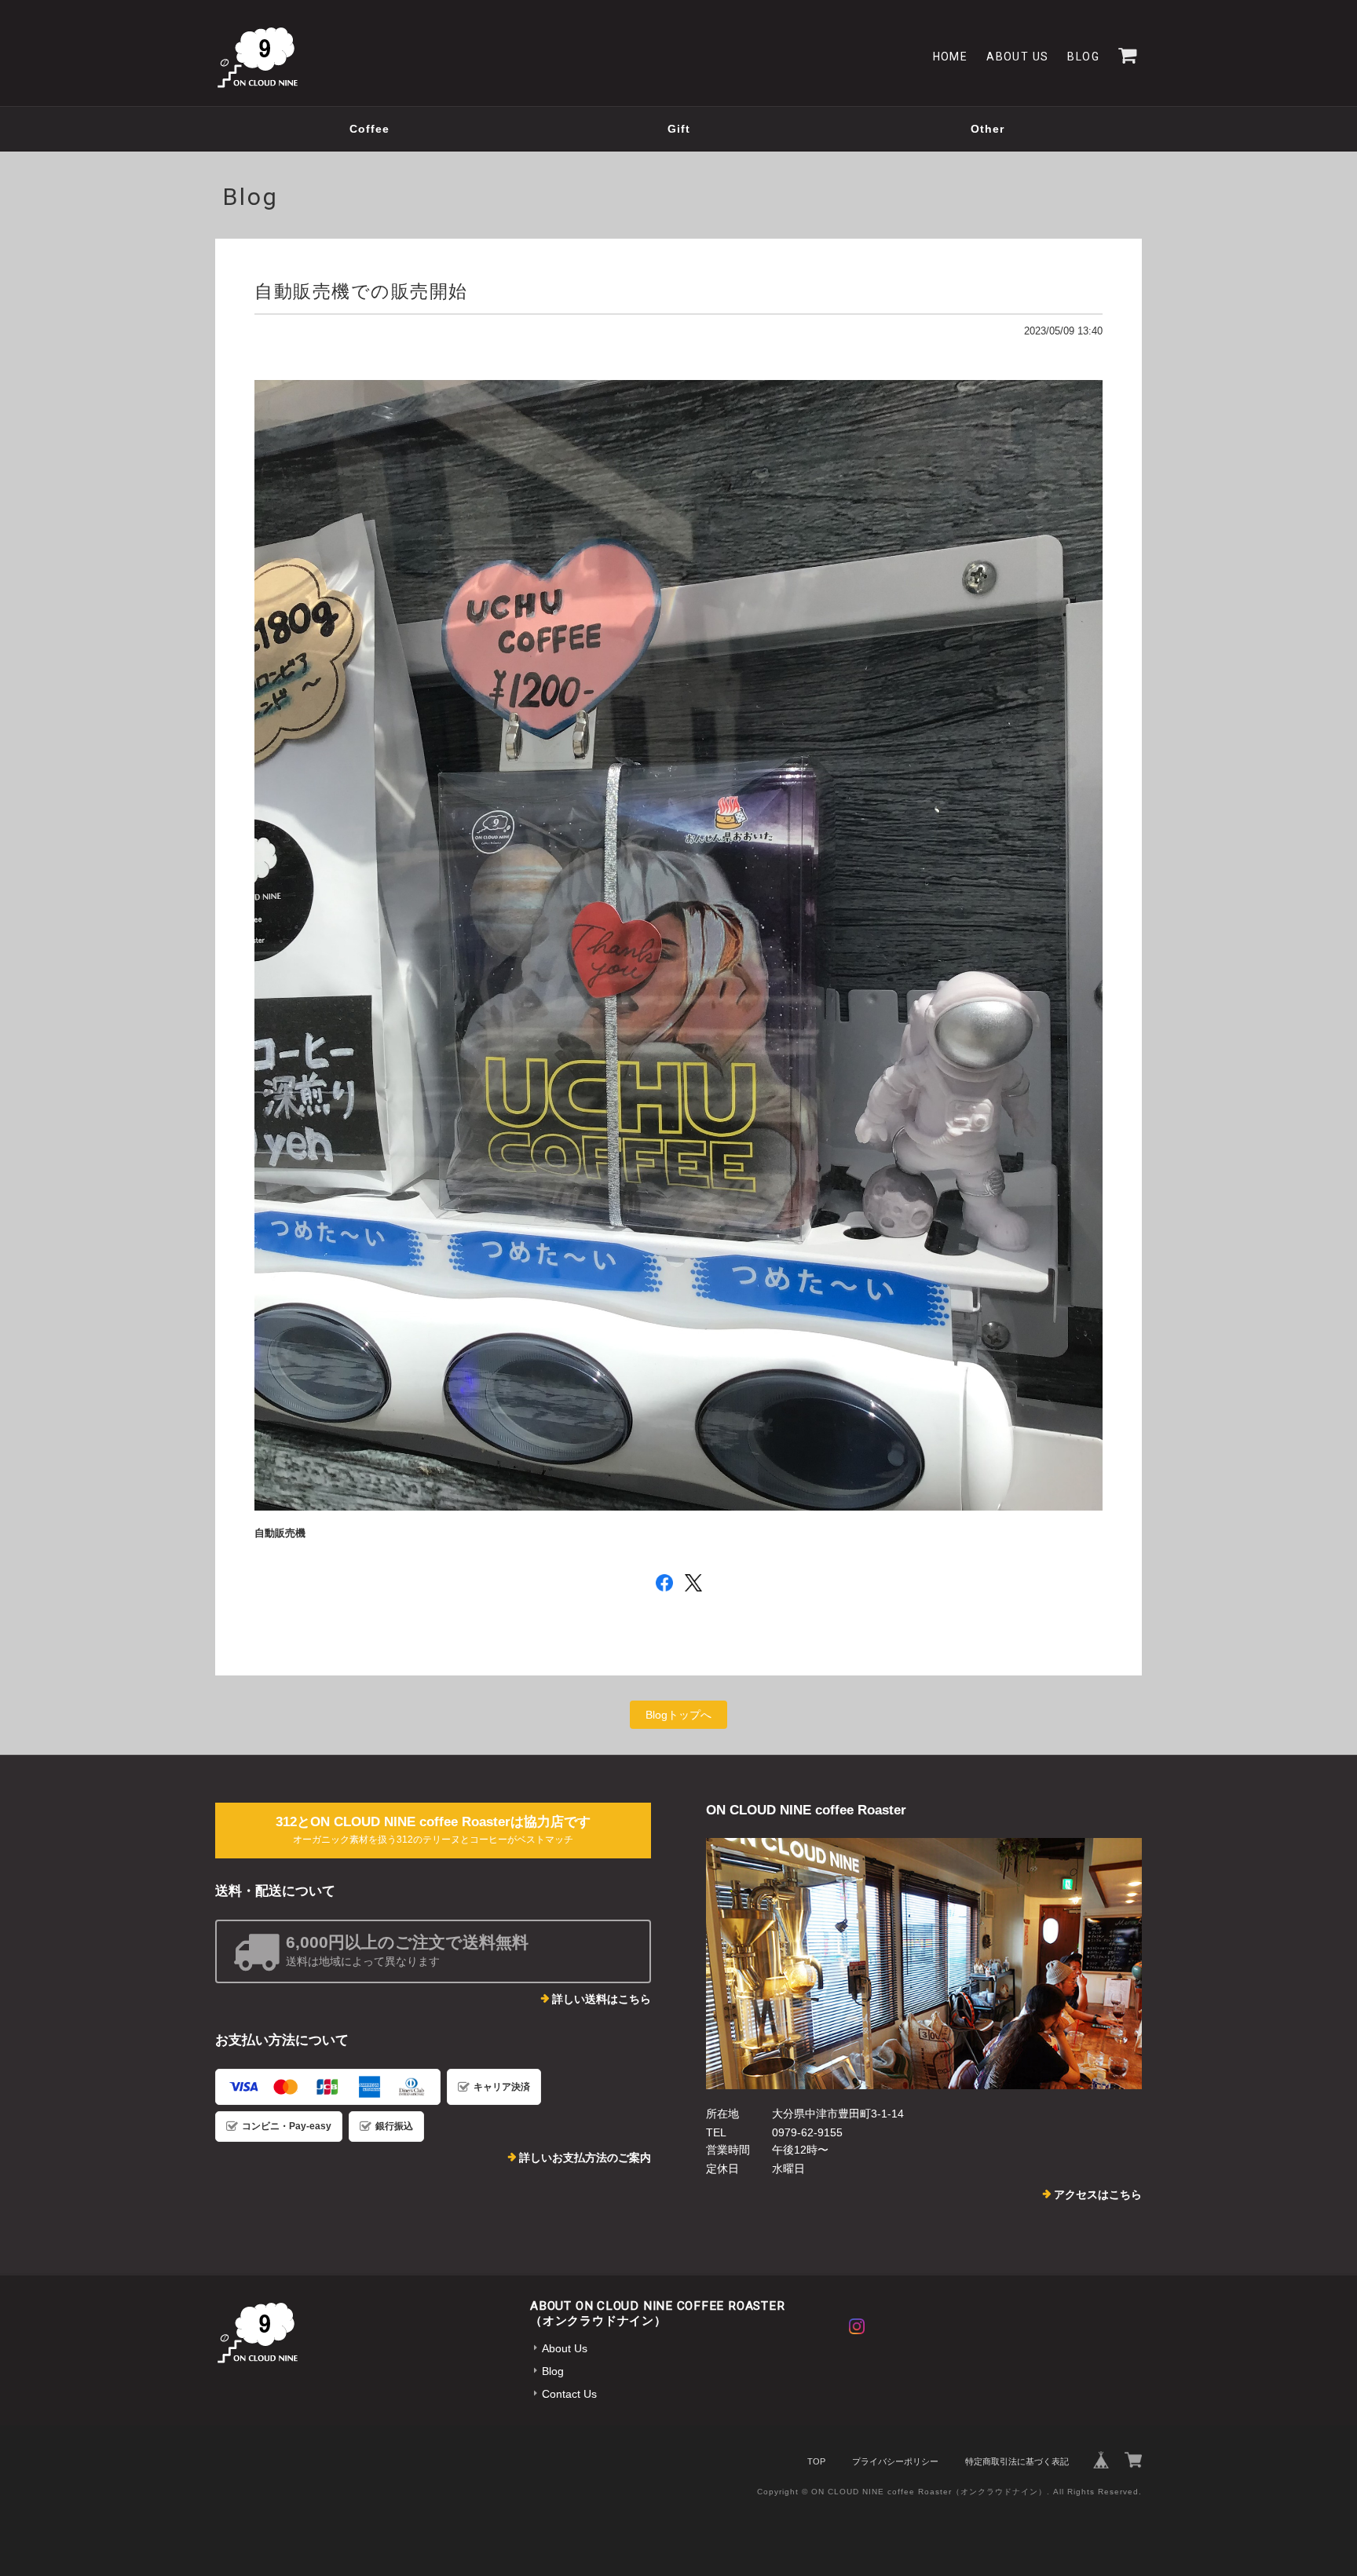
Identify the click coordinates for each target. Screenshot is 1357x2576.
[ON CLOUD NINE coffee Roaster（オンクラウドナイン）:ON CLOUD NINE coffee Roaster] (924, 1964)
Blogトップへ (678, 1715)
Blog (1083, 57)
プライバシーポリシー (895, 2461)
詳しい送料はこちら (602, 1999)
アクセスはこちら (1098, 2194)
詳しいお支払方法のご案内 (585, 2158)
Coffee (369, 129)
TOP (816, 2461)
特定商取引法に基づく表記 (1017, 2461)
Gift (679, 129)
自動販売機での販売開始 (361, 291)
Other (988, 129)
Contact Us (569, 2394)
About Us (1017, 57)
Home (951, 57)
